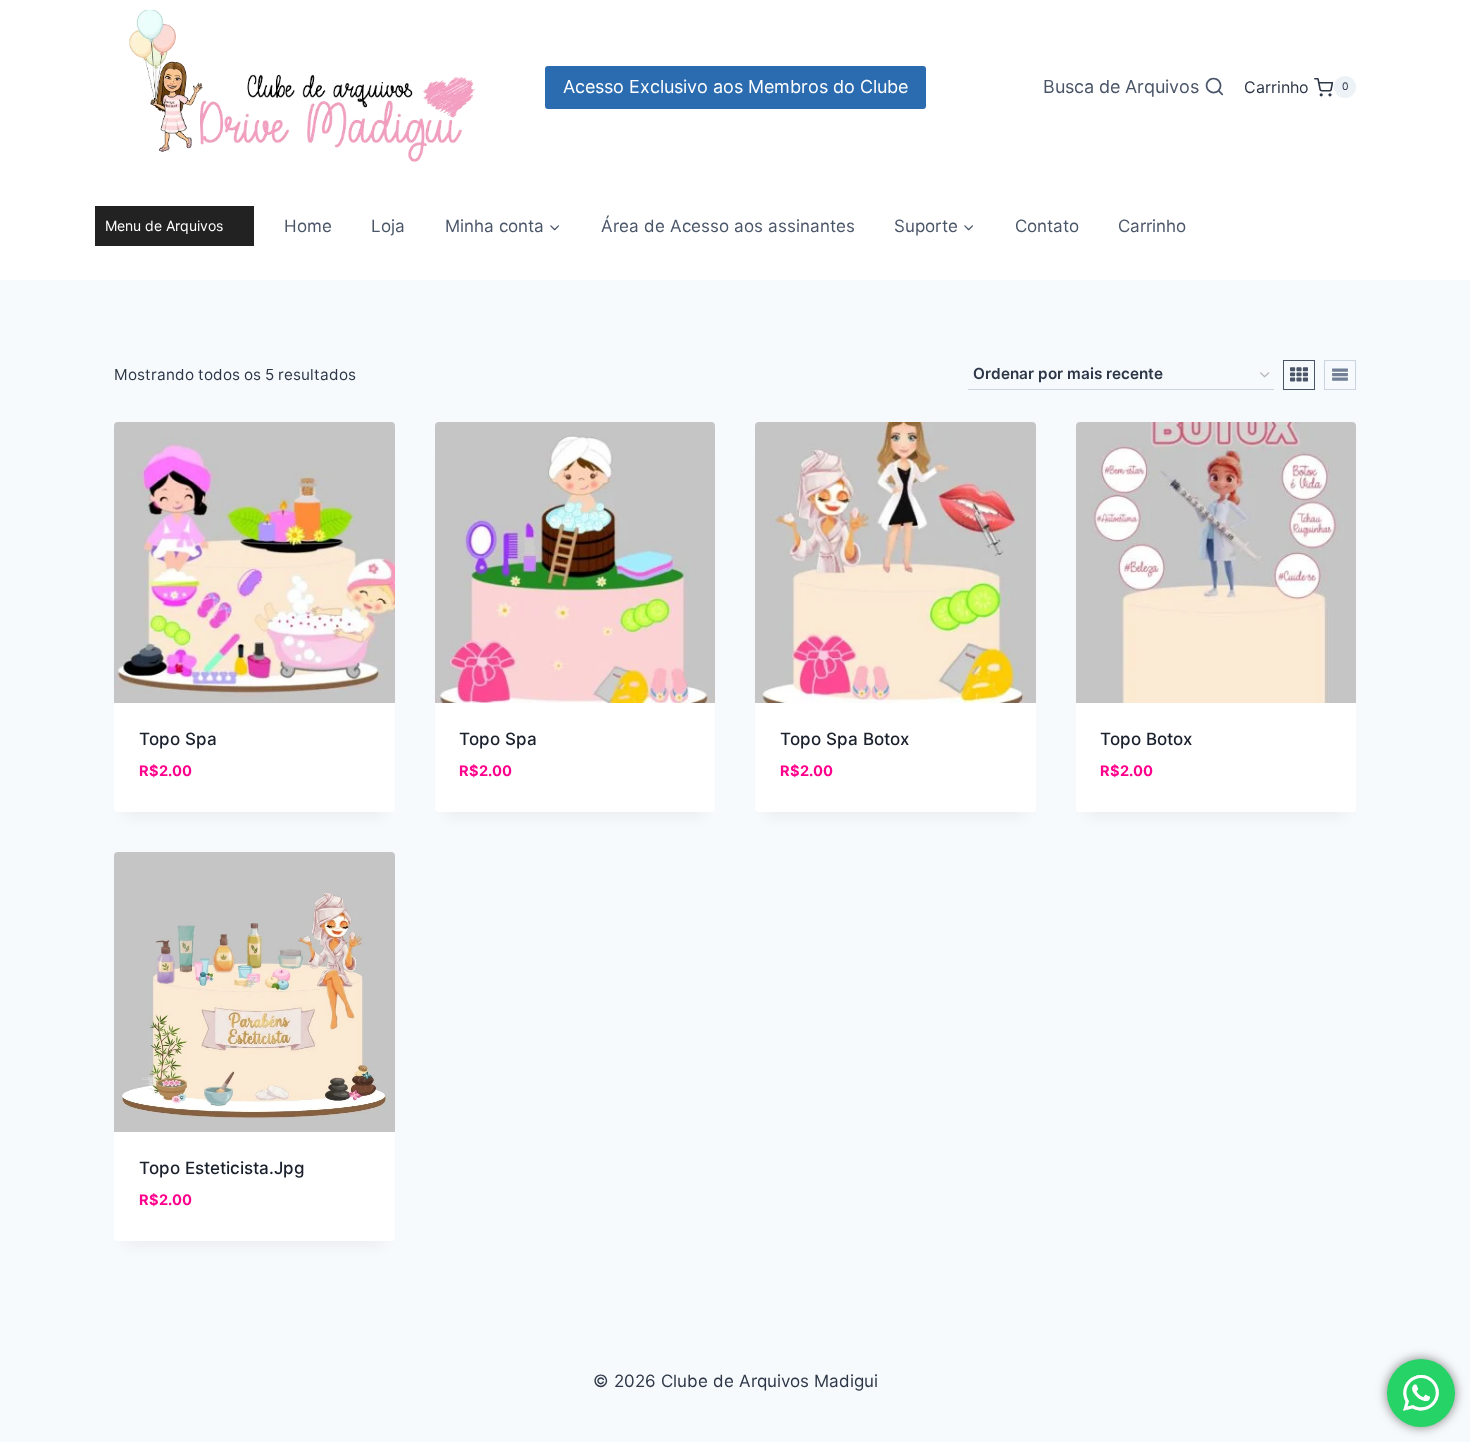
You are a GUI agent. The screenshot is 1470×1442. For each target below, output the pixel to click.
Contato (1047, 226)
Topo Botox (1146, 739)
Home (308, 226)
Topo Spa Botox (844, 739)
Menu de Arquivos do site (164, 231)
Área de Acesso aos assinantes (728, 226)
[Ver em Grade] (1299, 375)
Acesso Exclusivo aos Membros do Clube (735, 86)
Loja (388, 226)
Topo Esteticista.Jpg (222, 1168)
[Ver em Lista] (1340, 375)
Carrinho (1152, 226)
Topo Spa (178, 739)
